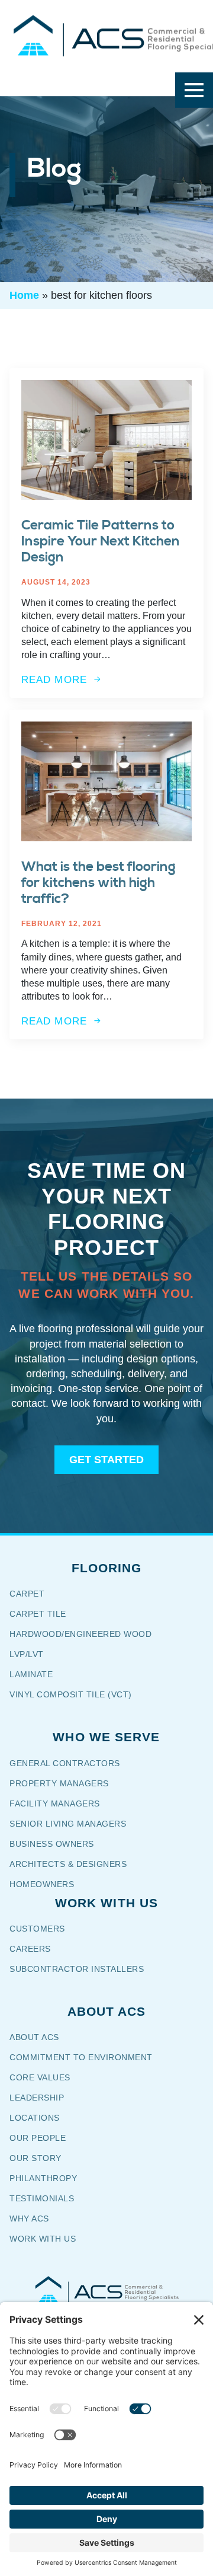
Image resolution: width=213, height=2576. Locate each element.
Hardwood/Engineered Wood (80, 1634)
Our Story (43, 2158)
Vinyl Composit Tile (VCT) (71, 1694)
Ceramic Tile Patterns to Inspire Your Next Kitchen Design (101, 542)
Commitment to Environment (81, 2057)
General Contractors (73, 1763)
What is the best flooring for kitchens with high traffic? (99, 883)
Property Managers (59, 1783)
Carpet (27, 1594)
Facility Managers (55, 1803)
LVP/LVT (27, 1654)
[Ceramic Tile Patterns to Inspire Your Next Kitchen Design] (106, 440)
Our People (39, 2138)
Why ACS (29, 2219)
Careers (30, 1949)
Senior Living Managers (68, 1824)
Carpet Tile (38, 1614)
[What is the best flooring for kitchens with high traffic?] (106, 781)
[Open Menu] (194, 90)
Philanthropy (43, 2178)
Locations (35, 2118)
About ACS (34, 2037)
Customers (37, 1929)
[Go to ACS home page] (106, 2290)
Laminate (31, 1674)
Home (24, 295)
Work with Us (43, 2239)
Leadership (37, 2098)
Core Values (40, 2077)
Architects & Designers (68, 1864)
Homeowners (42, 1884)
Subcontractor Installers (77, 1969)
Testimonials (42, 2198)
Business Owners (52, 1844)
